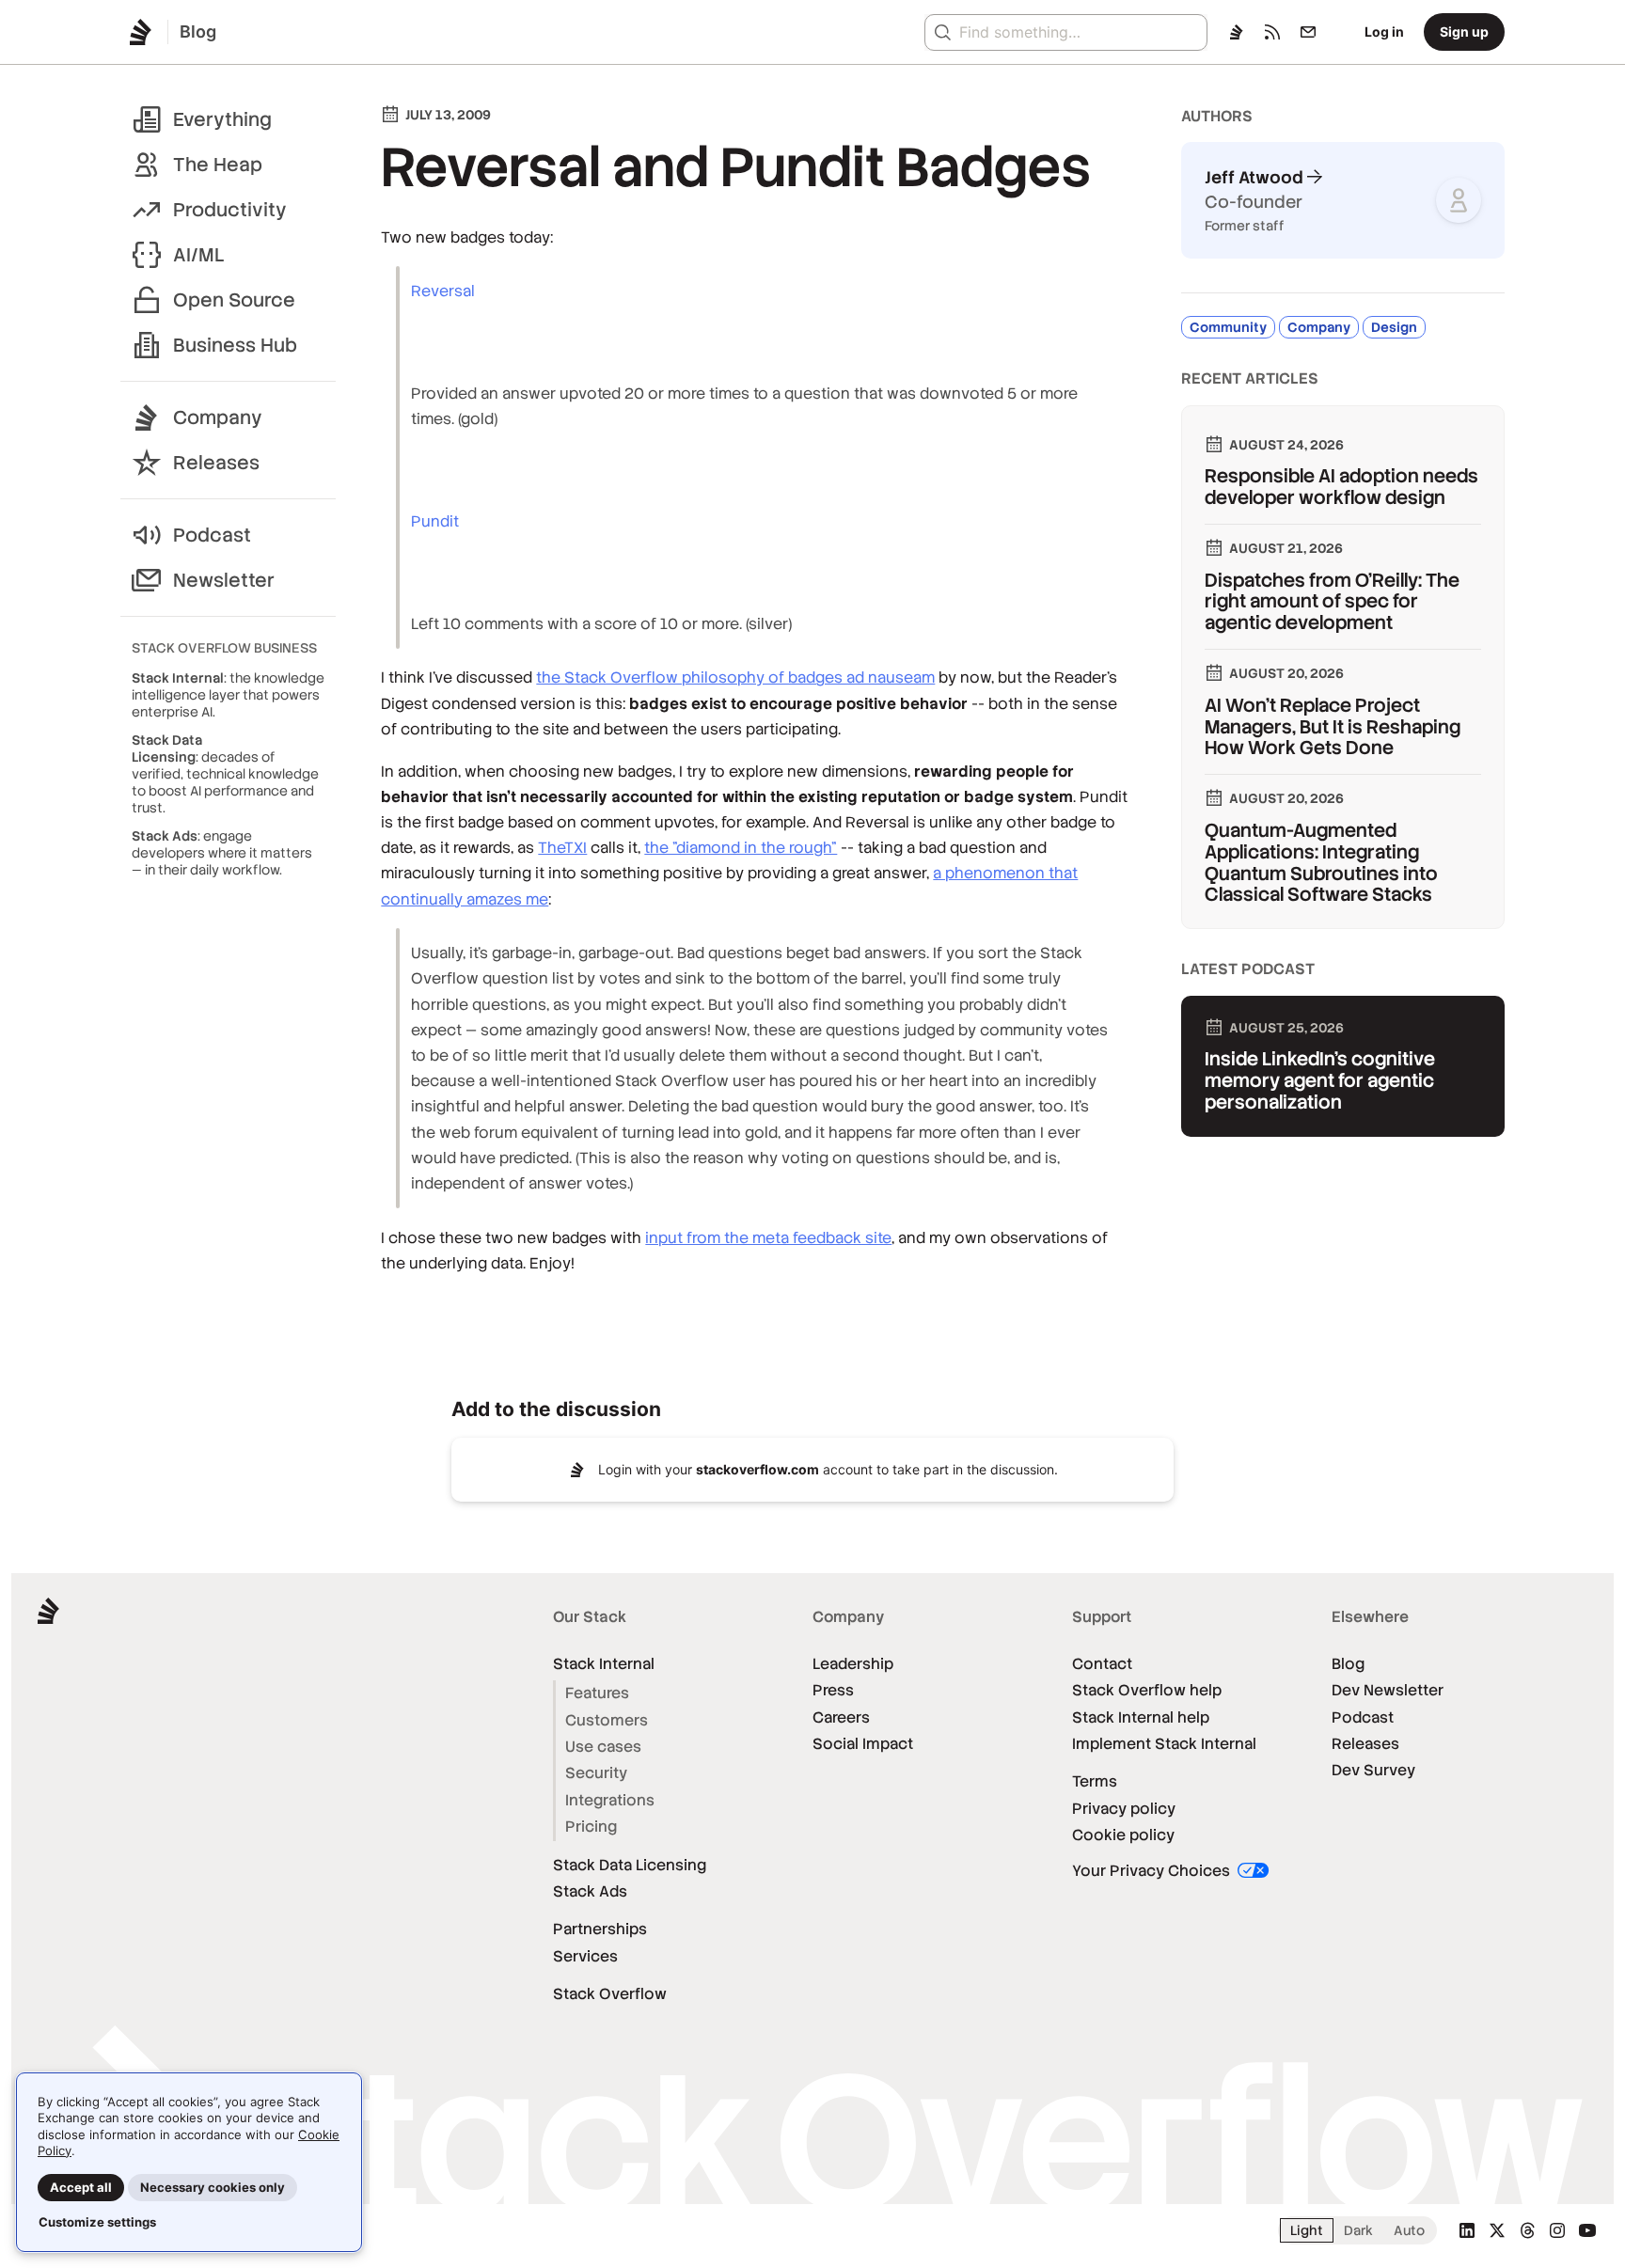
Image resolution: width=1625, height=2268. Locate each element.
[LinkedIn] (1467, 2230)
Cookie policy (1123, 1835)
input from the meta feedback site (768, 1238)
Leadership (853, 1664)
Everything (222, 119)
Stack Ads (590, 1891)
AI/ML (199, 255)
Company (218, 417)
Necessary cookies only (213, 2187)
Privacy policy (1124, 1809)
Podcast (212, 535)
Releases (216, 463)
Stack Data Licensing (630, 1865)
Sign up (1464, 31)
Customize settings (97, 2222)
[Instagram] (1557, 2230)
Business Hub (235, 345)
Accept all (81, 2187)
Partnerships (600, 1929)
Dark (1358, 2230)
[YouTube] (1587, 2230)
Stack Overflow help (1147, 1690)
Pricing (591, 1827)
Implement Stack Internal (1164, 1744)
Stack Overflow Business (224, 648)
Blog (1348, 1664)
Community (1228, 327)
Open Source (234, 300)
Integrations (610, 1800)
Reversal (443, 291)
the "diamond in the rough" (741, 848)
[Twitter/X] (1497, 2230)
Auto (1409, 2230)
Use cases (603, 1747)
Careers (841, 1717)
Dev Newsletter (1388, 1690)
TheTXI (562, 848)
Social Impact (863, 1744)
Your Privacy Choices (1153, 1871)
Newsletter (224, 580)
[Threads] (1527, 2230)
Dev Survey (1373, 1770)
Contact (1102, 1664)
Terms (1095, 1781)
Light (1307, 2230)
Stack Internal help (1141, 1717)
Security (596, 1773)
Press (833, 1690)
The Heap (218, 165)
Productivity (230, 210)
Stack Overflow (610, 1994)
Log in (1384, 31)
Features (597, 1693)
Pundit (435, 521)
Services (585, 1956)
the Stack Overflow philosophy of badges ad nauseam (735, 677)
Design (1394, 327)
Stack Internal (604, 1664)
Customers (607, 1720)
